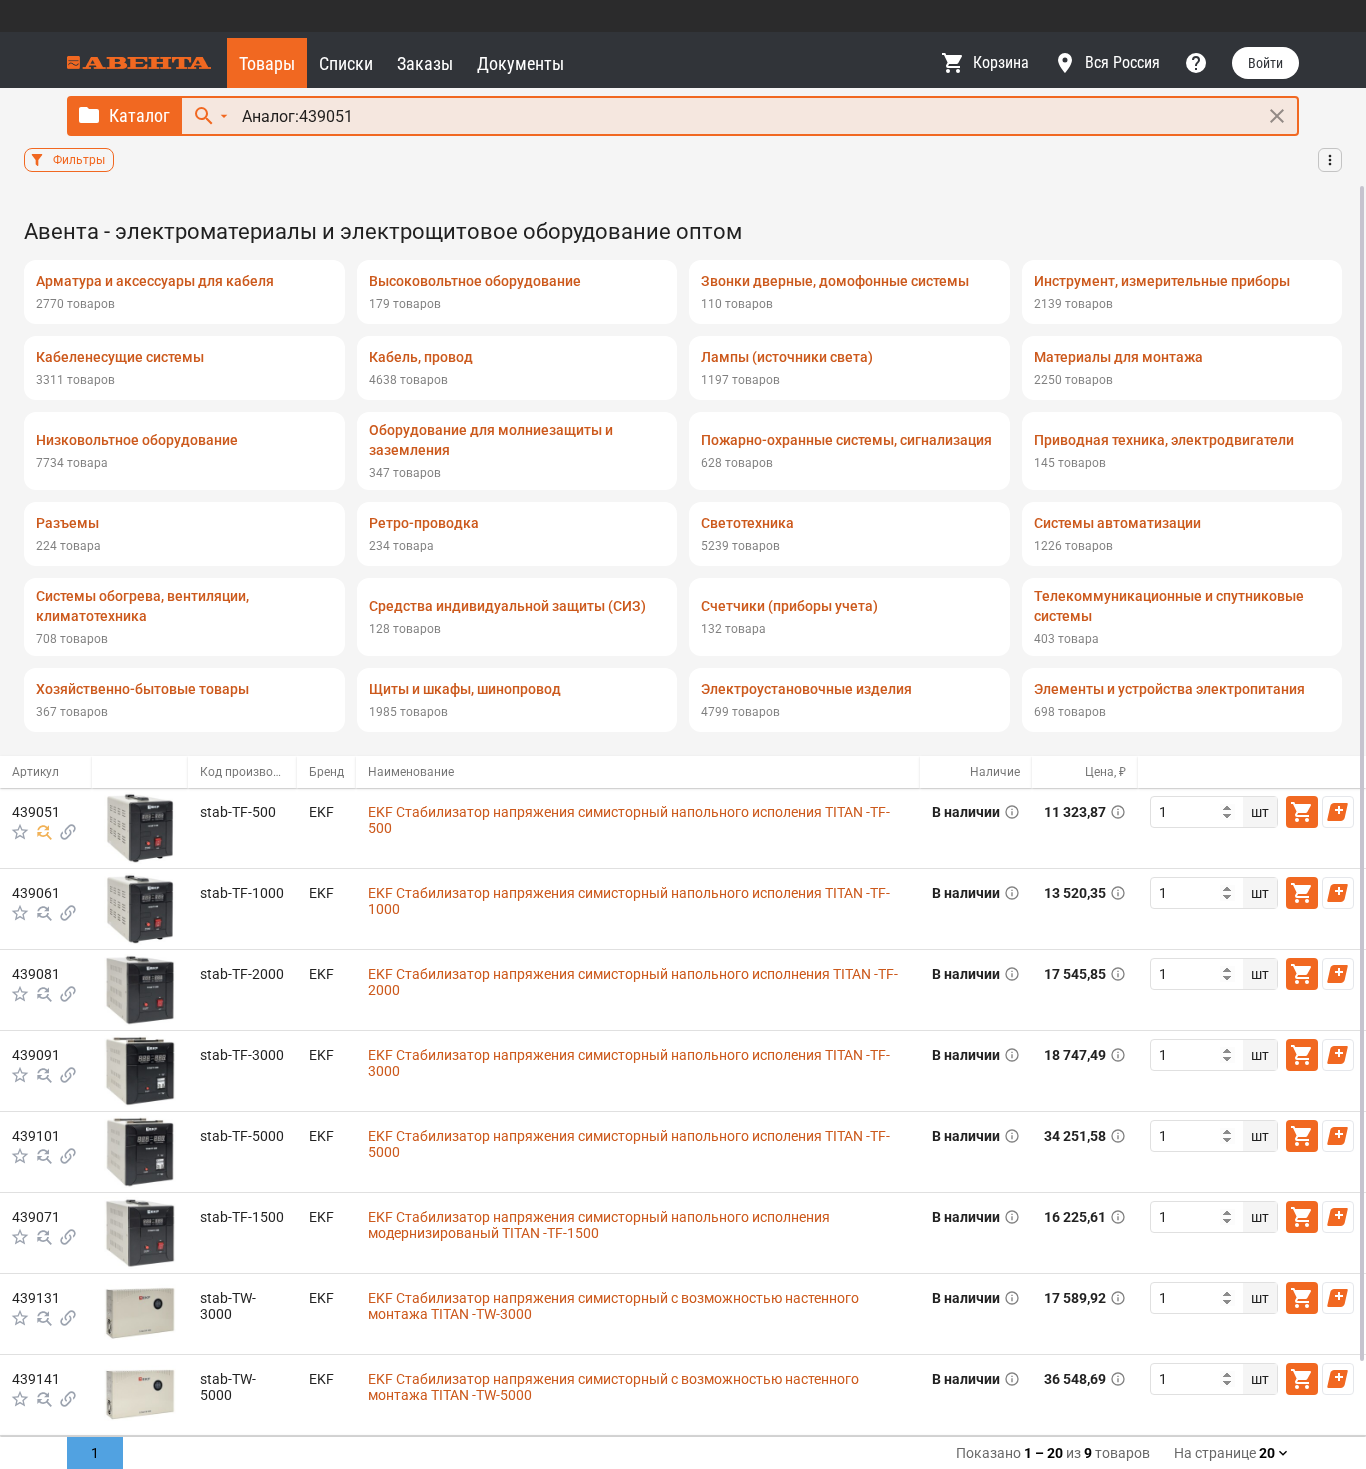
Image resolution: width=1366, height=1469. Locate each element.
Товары (267, 63)
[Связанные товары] (68, 832)
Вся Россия (1122, 62)
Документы (520, 63)
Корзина (1001, 62)
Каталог (139, 115)
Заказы (425, 63)
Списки (346, 63)
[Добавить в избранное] (20, 832)
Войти (1265, 63)
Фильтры (79, 160)
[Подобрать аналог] (44, 832)
